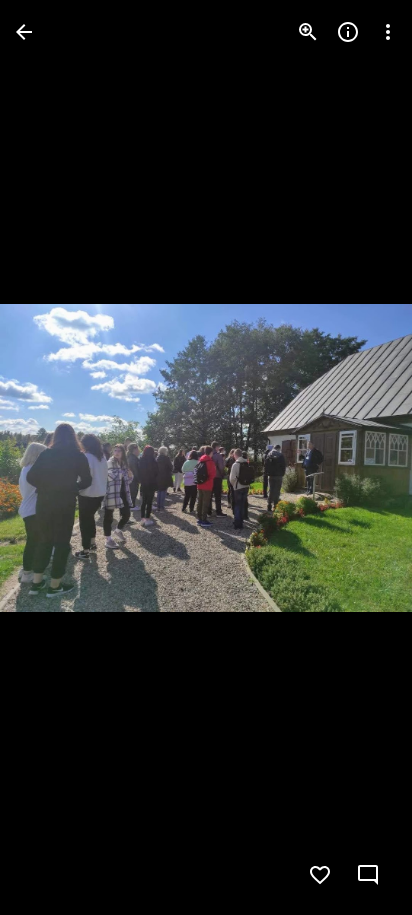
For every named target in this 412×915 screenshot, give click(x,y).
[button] (56, 458)
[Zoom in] (308, 32)
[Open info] (348, 32)
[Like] (320, 875)
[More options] (388, 32)
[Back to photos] (24, 32)
